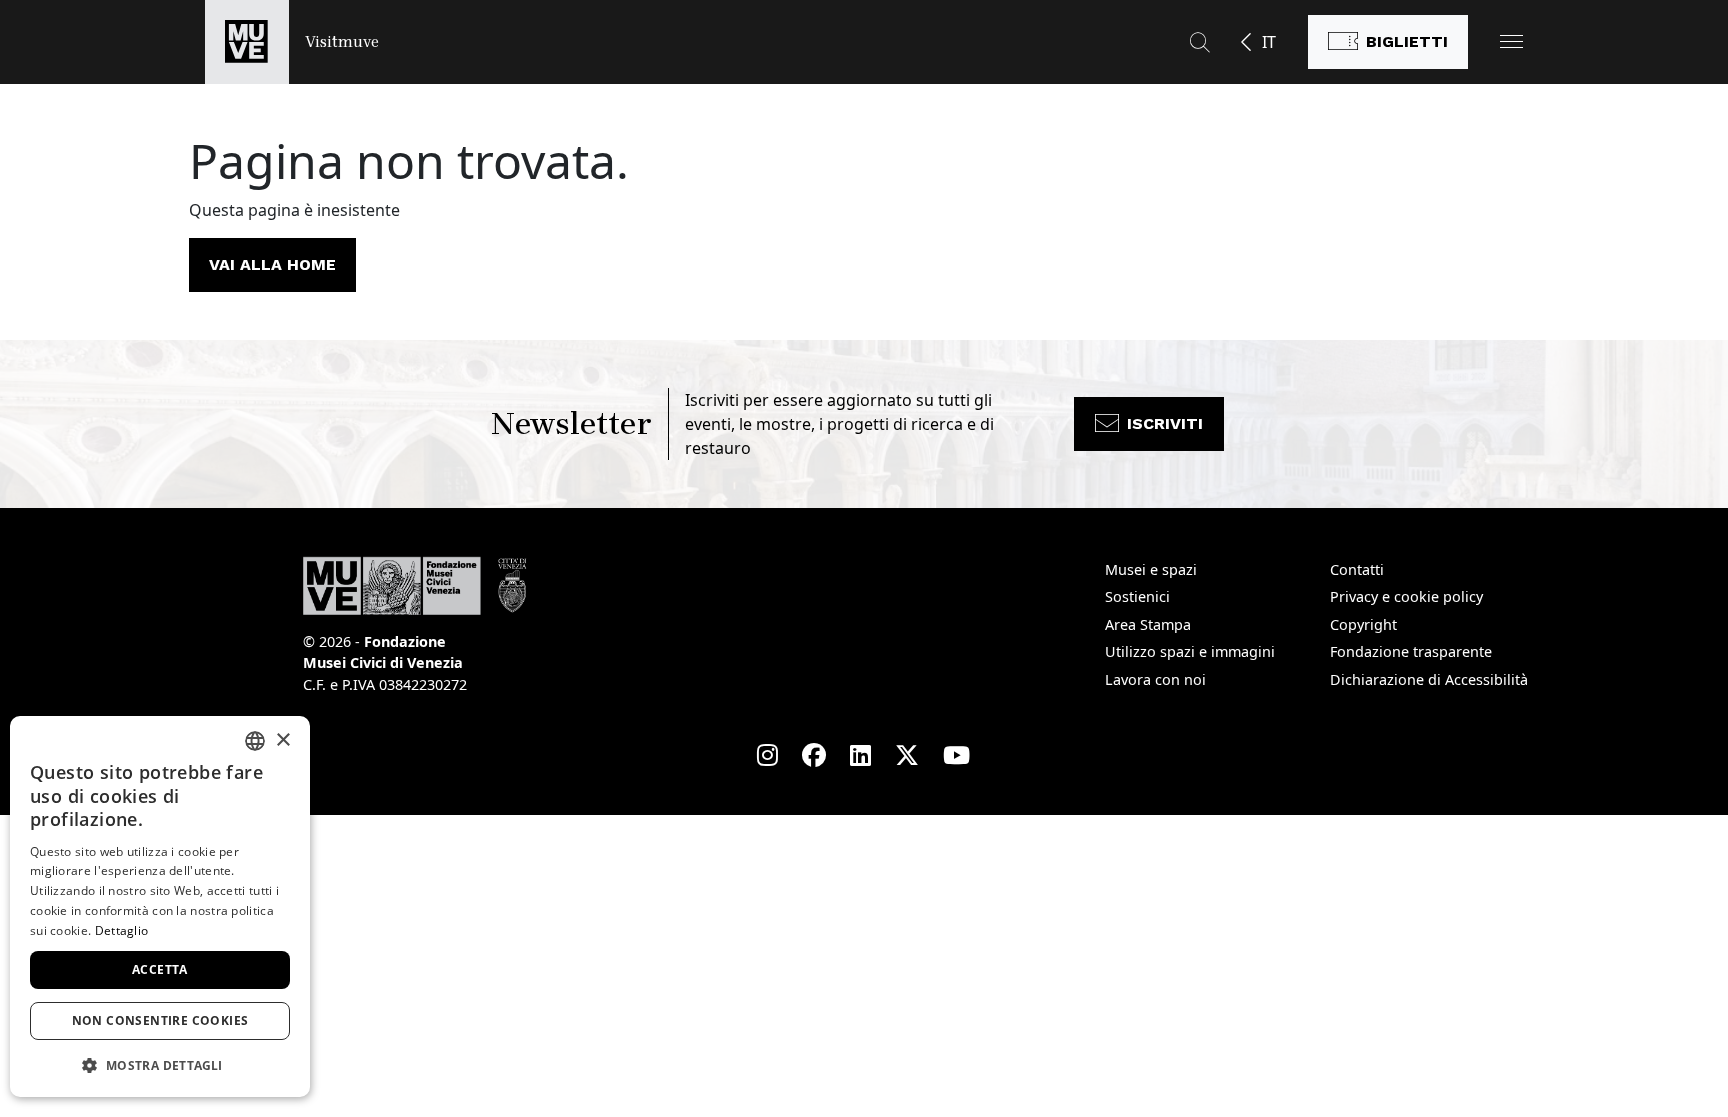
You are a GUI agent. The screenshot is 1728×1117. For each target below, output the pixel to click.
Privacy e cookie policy (1406, 596)
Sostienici (1137, 596)
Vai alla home (272, 264)
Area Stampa (1148, 624)
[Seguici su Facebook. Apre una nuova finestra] (814, 755)
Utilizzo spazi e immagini (1190, 651)
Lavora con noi (1155, 679)
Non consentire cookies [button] (160, 1020)
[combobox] (255, 741)
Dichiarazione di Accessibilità (1429, 679)
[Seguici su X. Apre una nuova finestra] (907, 755)
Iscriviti (1165, 423)
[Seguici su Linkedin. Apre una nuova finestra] (860, 755)
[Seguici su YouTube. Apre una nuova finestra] (956, 755)
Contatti (1357, 569)
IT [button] (1269, 42)
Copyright (1363, 624)
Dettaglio (122, 930)
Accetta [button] (160, 969)
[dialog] (160, 906)
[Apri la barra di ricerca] (1200, 42)
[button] (1511, 41)
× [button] (282, 740)
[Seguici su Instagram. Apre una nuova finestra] (767, 755)
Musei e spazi (1151, 569)
